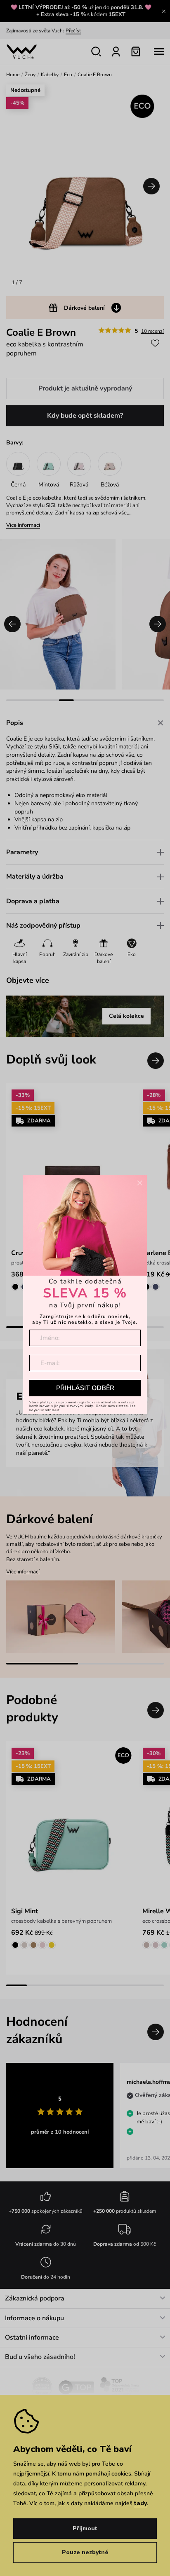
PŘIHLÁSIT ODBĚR (85, 1388)
